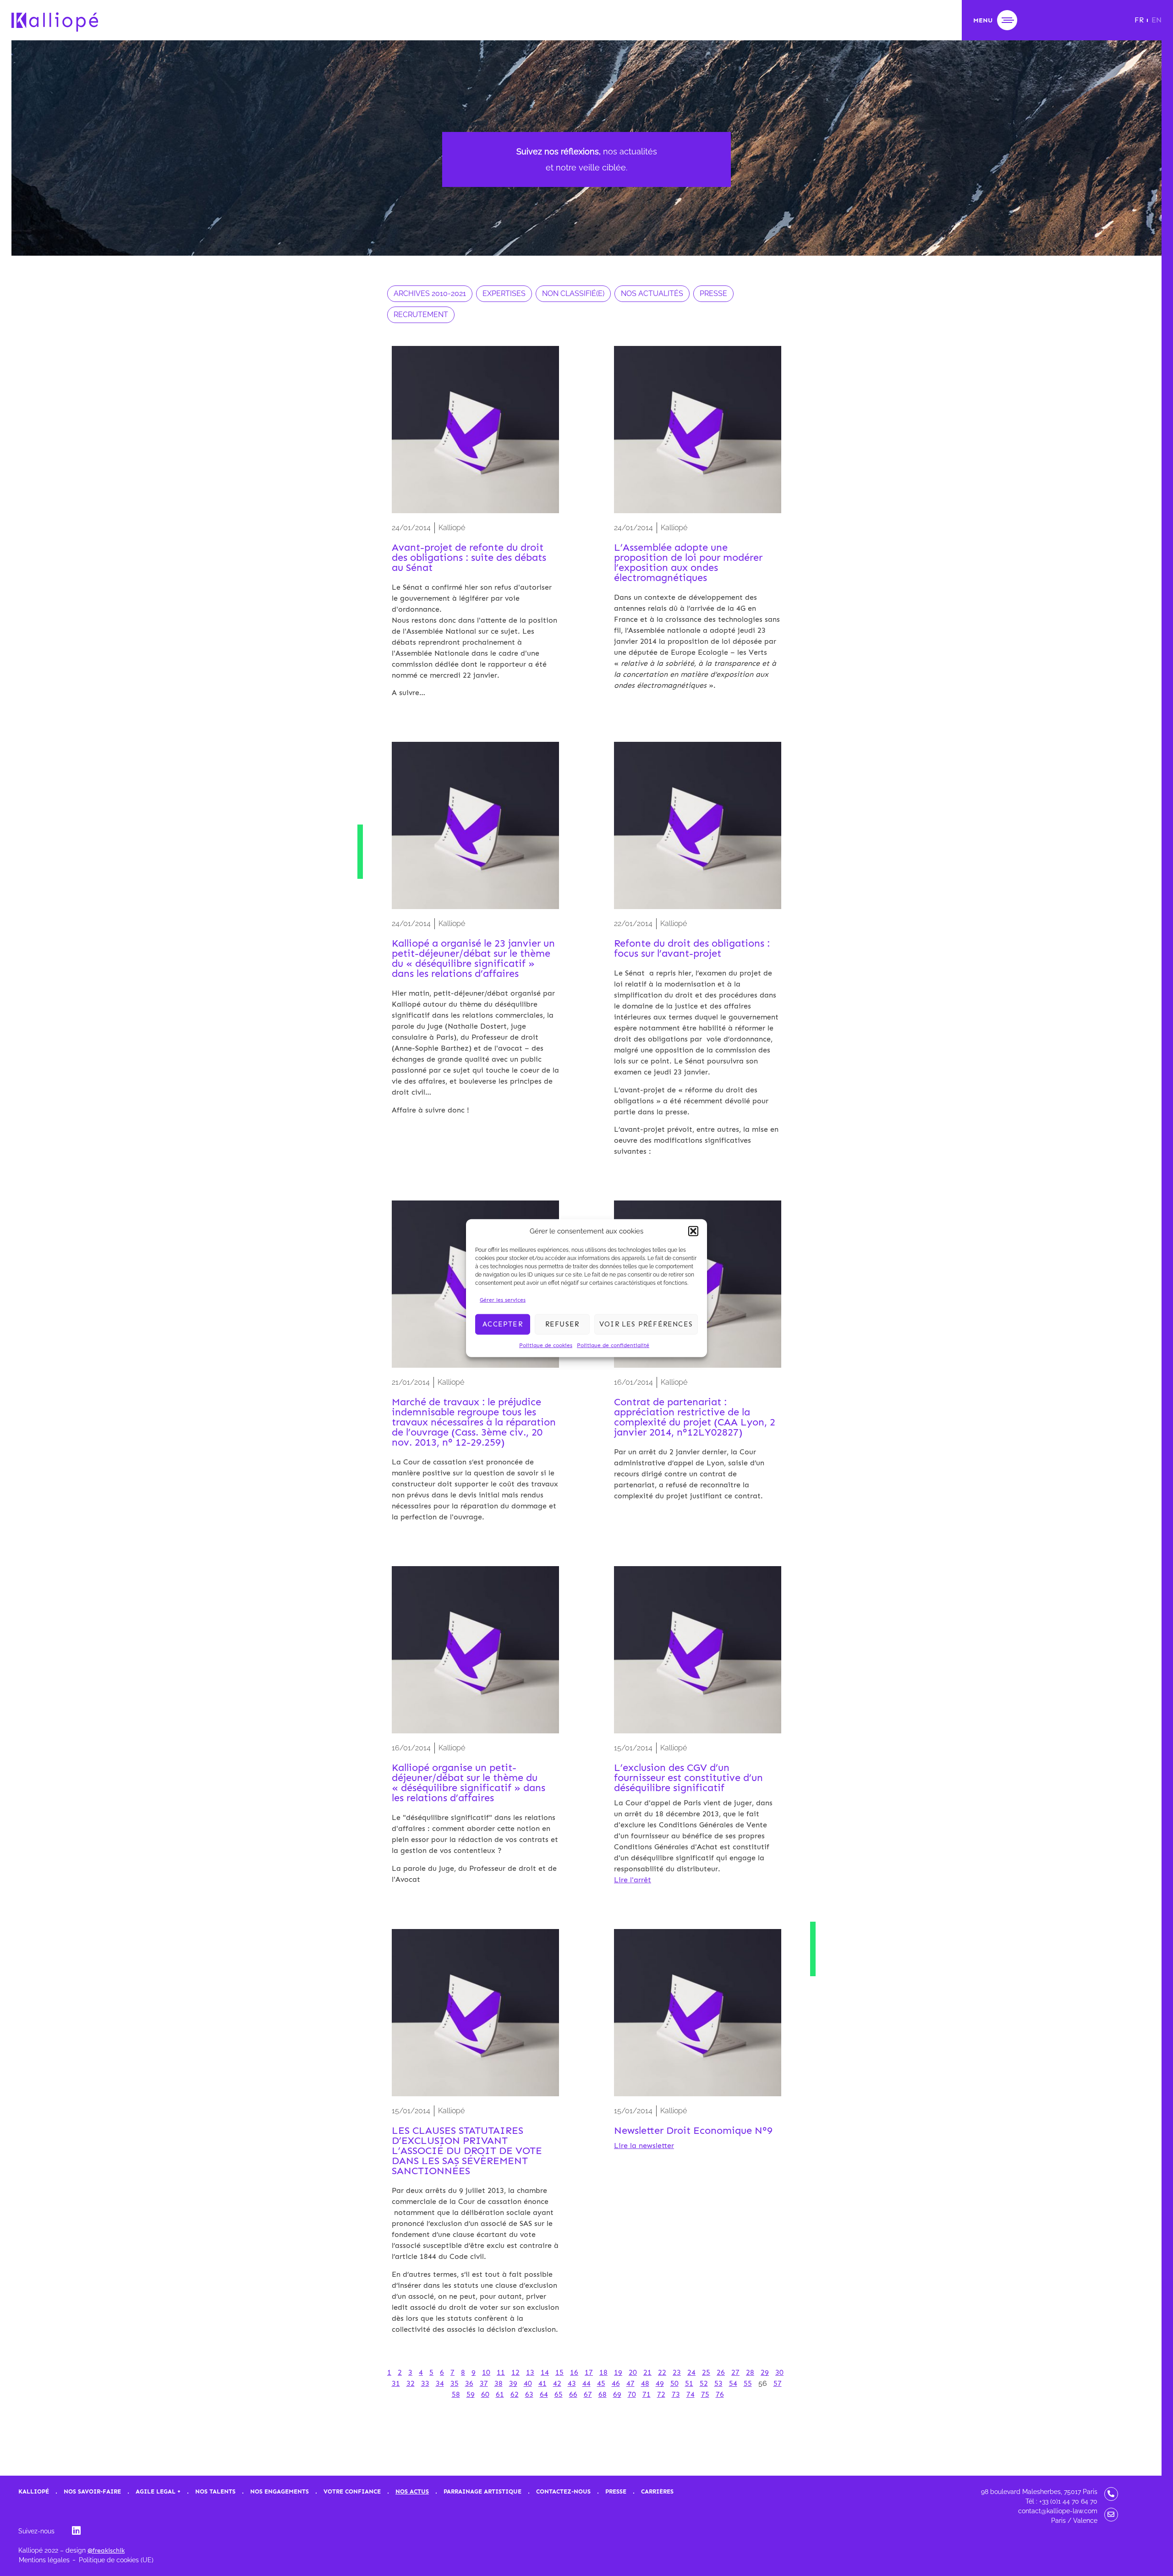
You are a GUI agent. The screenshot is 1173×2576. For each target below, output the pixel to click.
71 (647, 2394)
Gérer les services (503, 1299)
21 (647, 2372)
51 (689, 2383)
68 (603, 2394)
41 (543, 2383)
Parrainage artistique (482, 2491)
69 (617, 2394)
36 (469, 2383)
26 (721, 2372)
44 (586, 2383)
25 (706, 2372)
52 (704, 2383)
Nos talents (215, 2491)
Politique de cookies (546, 1345)
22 (662, 2372)
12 (515, 2372)
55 (748, 2383)
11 (501, 2372)
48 (645, 2383)
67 (588, 2394)
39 (513, 2383)
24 (691, 2372)
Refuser (562, 1324)
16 (574, 2372)
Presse (616, 2491)
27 (735, 2372)
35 (455, 2383)
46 (616, 2383)
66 (573, 2394)
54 (733, 2383)
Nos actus (412, 2491)
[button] (693, 1231)
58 (456, 2394)
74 (691, 2394)
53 (718, 2383)
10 (486, 2372)
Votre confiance (352, 2491)
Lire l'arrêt (633, 1880)
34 (440, 2383)
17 (589, 2372)
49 (660, 2383)
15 (559, 2372)
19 (618, 2372)
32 (411, 2383)
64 (544, 2394)
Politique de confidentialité (613, 1345)
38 (499, 2383)
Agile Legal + (158, 2491)
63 (529, 2394)
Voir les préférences (646, 1324)
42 (557, 2383)
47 (630, 2383)
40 (528, 2383)
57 (778, 2383)
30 (779, 2372)
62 (515, 2394)
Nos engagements (280, 2491)
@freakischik (106, 2551)
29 (765, 2372)
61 (500, 2394)
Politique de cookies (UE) (116, 2560)
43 (572, 2383)
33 (425, 2383)
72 (661, 2394)
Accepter (503, 1324)
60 (485, 2394)
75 (705, 2394)
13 (530, 2372)
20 (633, 2372)
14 (545, 2372)
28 (750, 2372)
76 (720, 2394)
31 (396, 2383)
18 (603, 2372)
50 (674, 2383)
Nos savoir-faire (92, 2491)
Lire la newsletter (644, 2146)
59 (471, 2394)
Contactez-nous (563, 2491)
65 (559, 2394)
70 (632, 2394)
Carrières (657, 2491)
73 (676, 2394)
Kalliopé (34, 2491)
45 (601, 2383)
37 (484, 2383)
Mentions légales (44, 2560)
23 (677, 2372)
